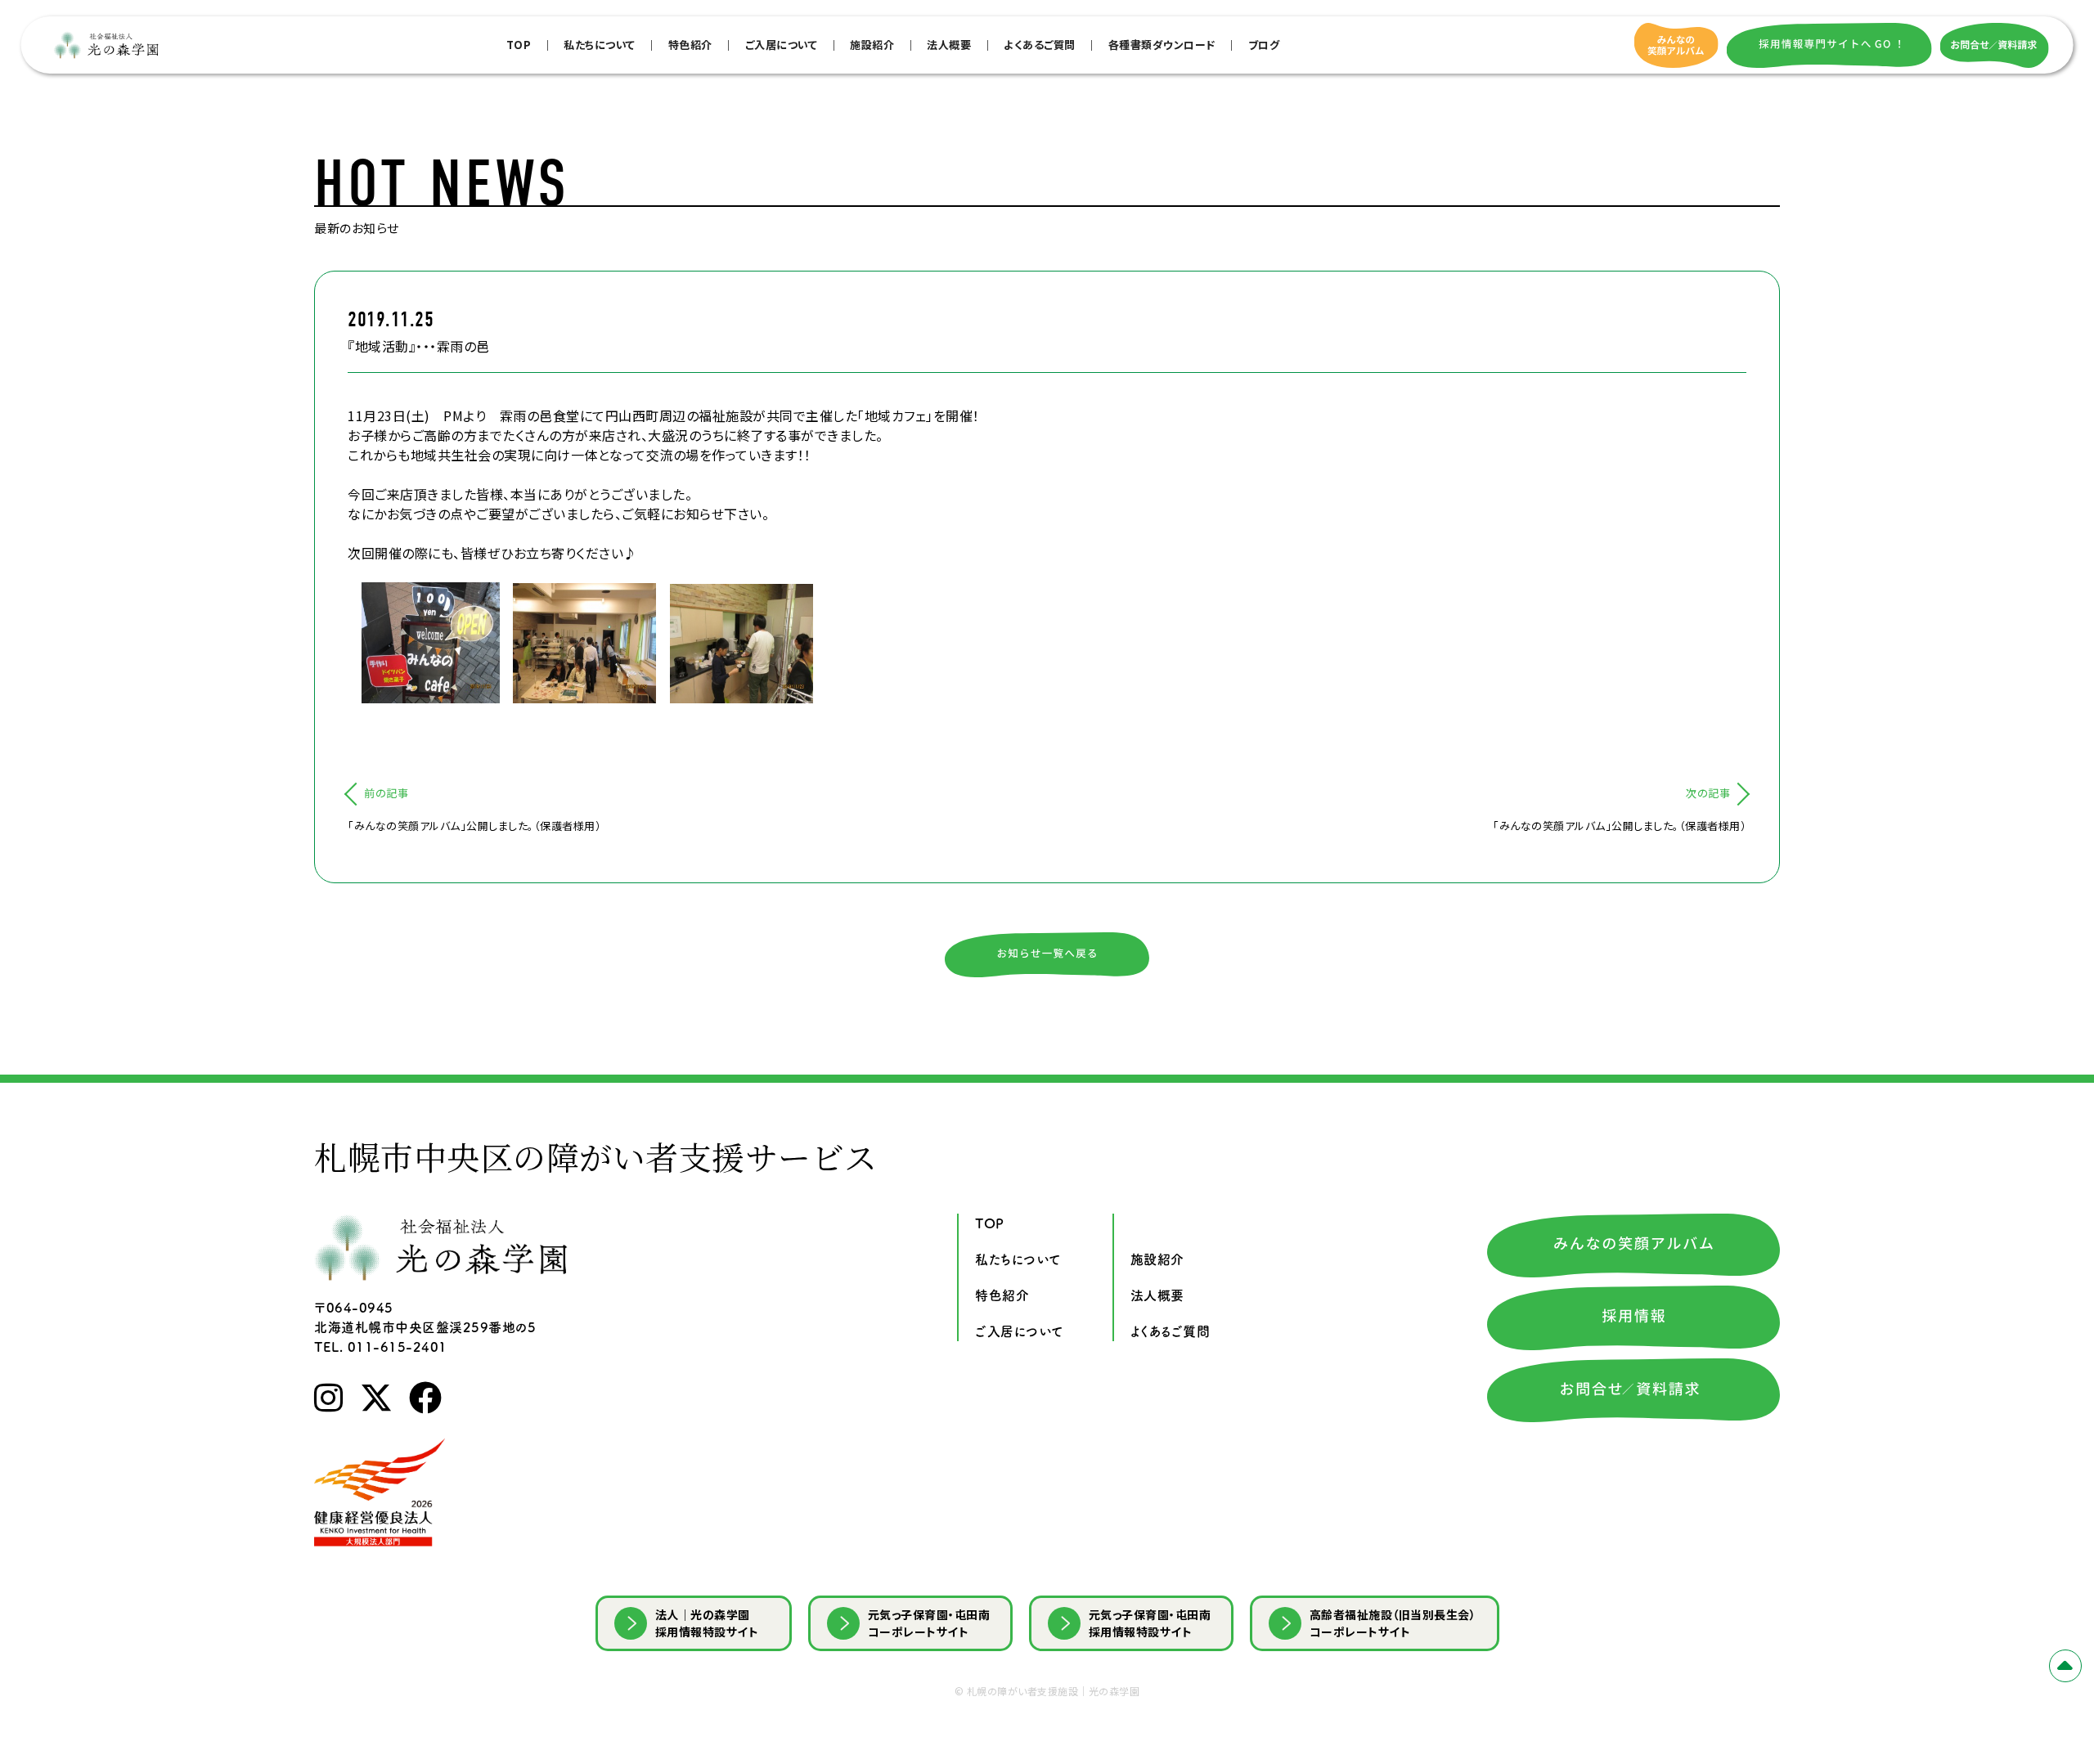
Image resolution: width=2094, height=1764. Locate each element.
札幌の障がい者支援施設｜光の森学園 (1054, 1691)
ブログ (1264, 45)
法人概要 (949, 45)
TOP (519, 45)
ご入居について (782, 45)
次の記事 (1708, 793)
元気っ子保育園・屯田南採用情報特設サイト (1150, 1623)
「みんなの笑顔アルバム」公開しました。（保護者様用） (474, 826)
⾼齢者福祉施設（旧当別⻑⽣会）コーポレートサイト (1393, 1623)
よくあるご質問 (1040, 45)
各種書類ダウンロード (1162, 45)
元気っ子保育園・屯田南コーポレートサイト (929, 1623)
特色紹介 (690, 45)
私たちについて (600, 45)
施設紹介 (872, 45)
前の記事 (386, 793)
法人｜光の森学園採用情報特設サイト (707, 1623)
